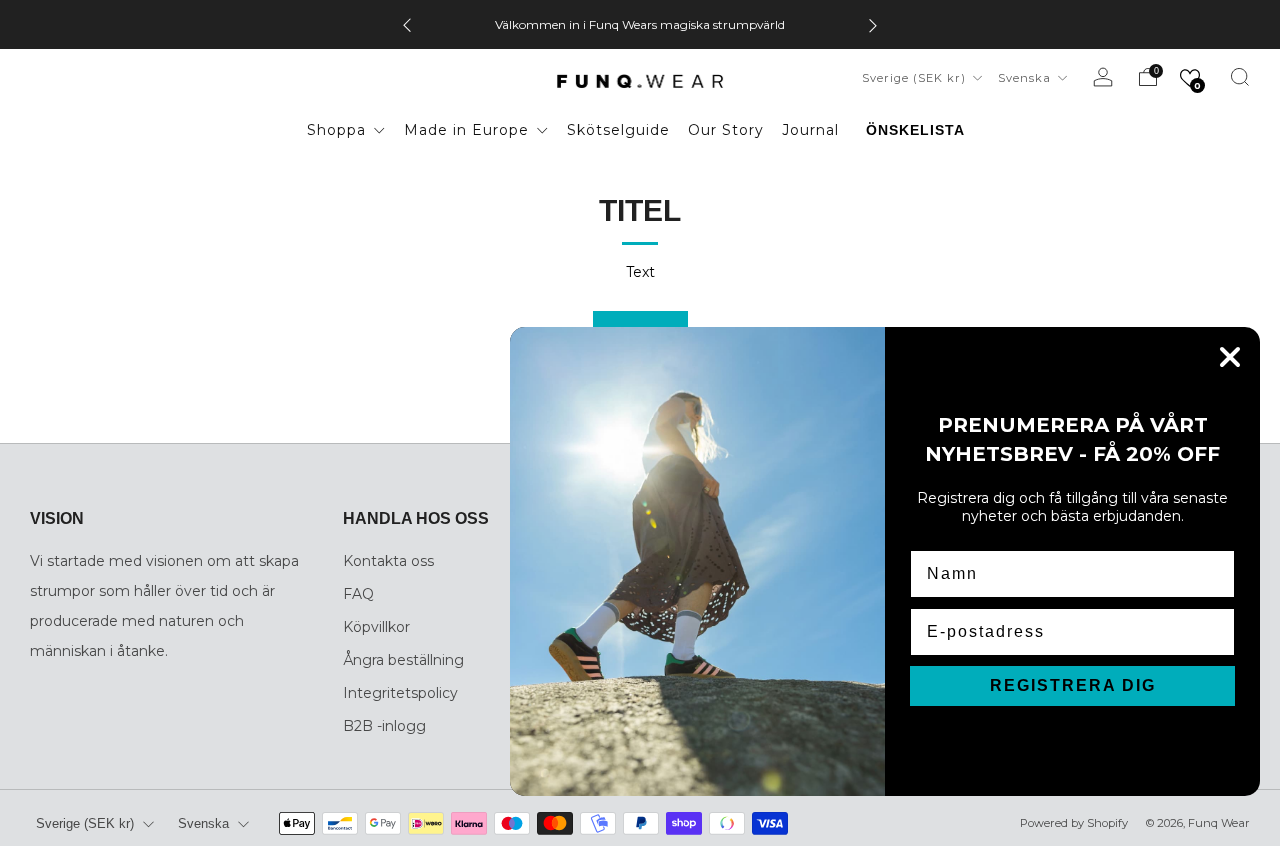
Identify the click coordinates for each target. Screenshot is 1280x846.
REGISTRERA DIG (1073, 685)
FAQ (358, 594)
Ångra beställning (403, 660)
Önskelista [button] (915, 130)
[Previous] (407, 24)
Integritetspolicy (400, 693)
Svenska (1026, 78)
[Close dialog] (1230, 357)
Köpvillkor (376, 627)
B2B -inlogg (384, 726)
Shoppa (339, 130)
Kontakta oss (388, 561)
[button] (1190, 78)
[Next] (873, 24)
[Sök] (1240, 77)
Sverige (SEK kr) (916, 78)
